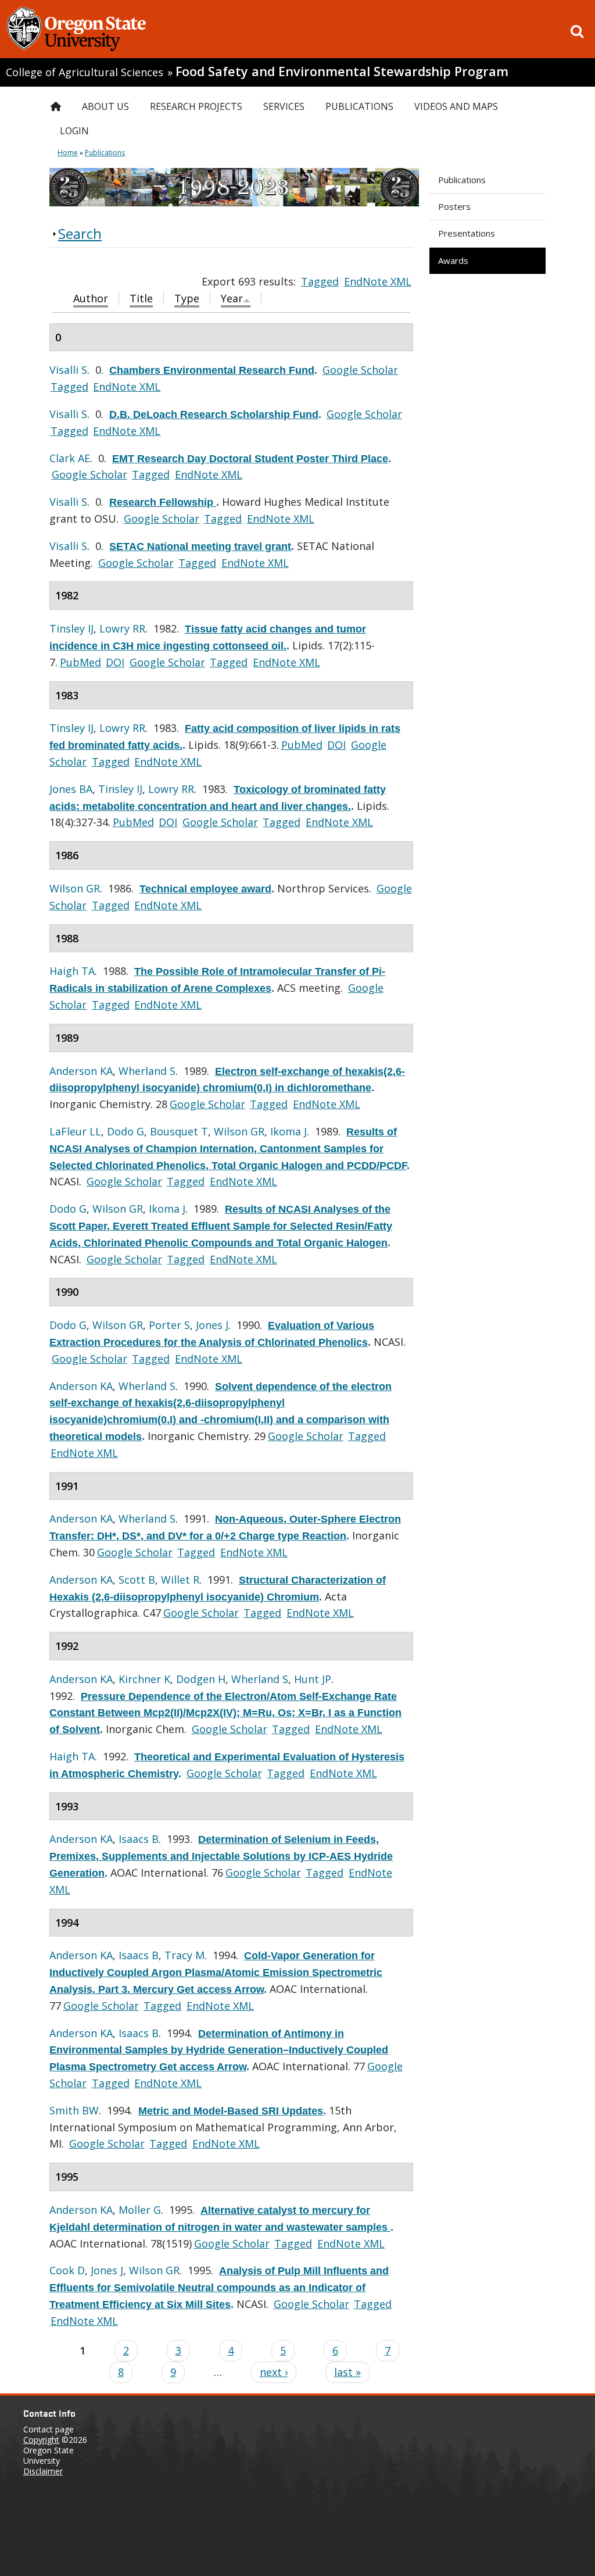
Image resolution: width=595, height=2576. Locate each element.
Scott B (137, 1580)
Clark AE (70, 458)
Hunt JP (313, 1679)
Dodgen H (201, 1679)
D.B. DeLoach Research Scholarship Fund (214, 415)
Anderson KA (81, 1071)
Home (68, 153)
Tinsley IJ (71, 628)
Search (80, 233)
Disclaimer (43, 2471)
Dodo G (126, 1131)
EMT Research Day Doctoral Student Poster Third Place (250, 459)
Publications (462, 180)
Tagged (320, 281)
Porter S (169, 1325)
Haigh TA (72, 971)
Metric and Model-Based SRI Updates (231, 2111)
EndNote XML (378, 281)
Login (74, 131)
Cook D (67, 2270)
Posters (454, 206)
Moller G (140, 2210)
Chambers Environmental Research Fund (212, 370)
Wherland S (147, 1071)
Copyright (41, 2440)
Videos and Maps (456, 106)
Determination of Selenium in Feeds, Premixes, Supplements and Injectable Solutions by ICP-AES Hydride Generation (221, 1856)
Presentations (467, 233)
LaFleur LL (75, 1131)
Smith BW (74, 2110)
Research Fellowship (163, 502)
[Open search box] (577, 31)
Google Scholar (360, 370)
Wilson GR (75, 888)
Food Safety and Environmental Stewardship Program (342, 71)
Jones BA (71, 789)
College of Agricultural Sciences (85, 72)
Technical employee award (205, 889)
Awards (453, 260)
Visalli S (68, 370)
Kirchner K (144, 1679)
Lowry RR (122, 628)
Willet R (180, 1580)
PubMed (80, 662)
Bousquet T (179, 1131)
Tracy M (184, 1955)
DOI (115, 662)
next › (274, 2372)
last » (347, 2372)
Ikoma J (288, 1131)
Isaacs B (139, 1839)
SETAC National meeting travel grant (200, 546)
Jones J (212, 1325)
